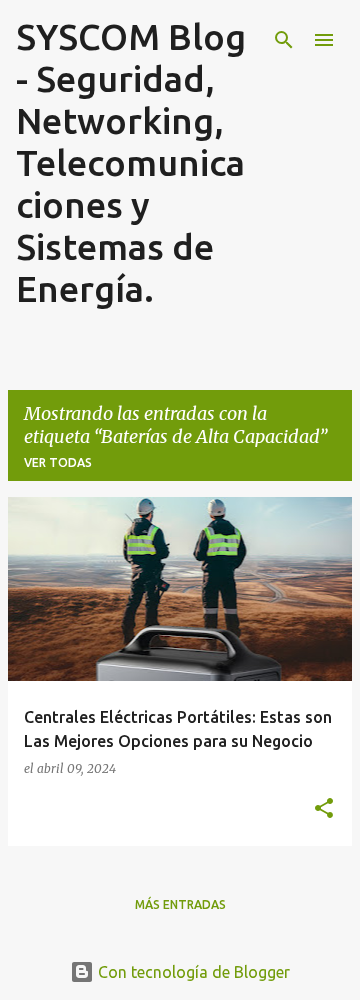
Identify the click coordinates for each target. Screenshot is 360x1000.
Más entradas (180, 904)
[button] (324, 809)
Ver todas (58, 462)
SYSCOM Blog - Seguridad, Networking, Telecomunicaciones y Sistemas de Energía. (131, 162)
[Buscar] (284, 40)
